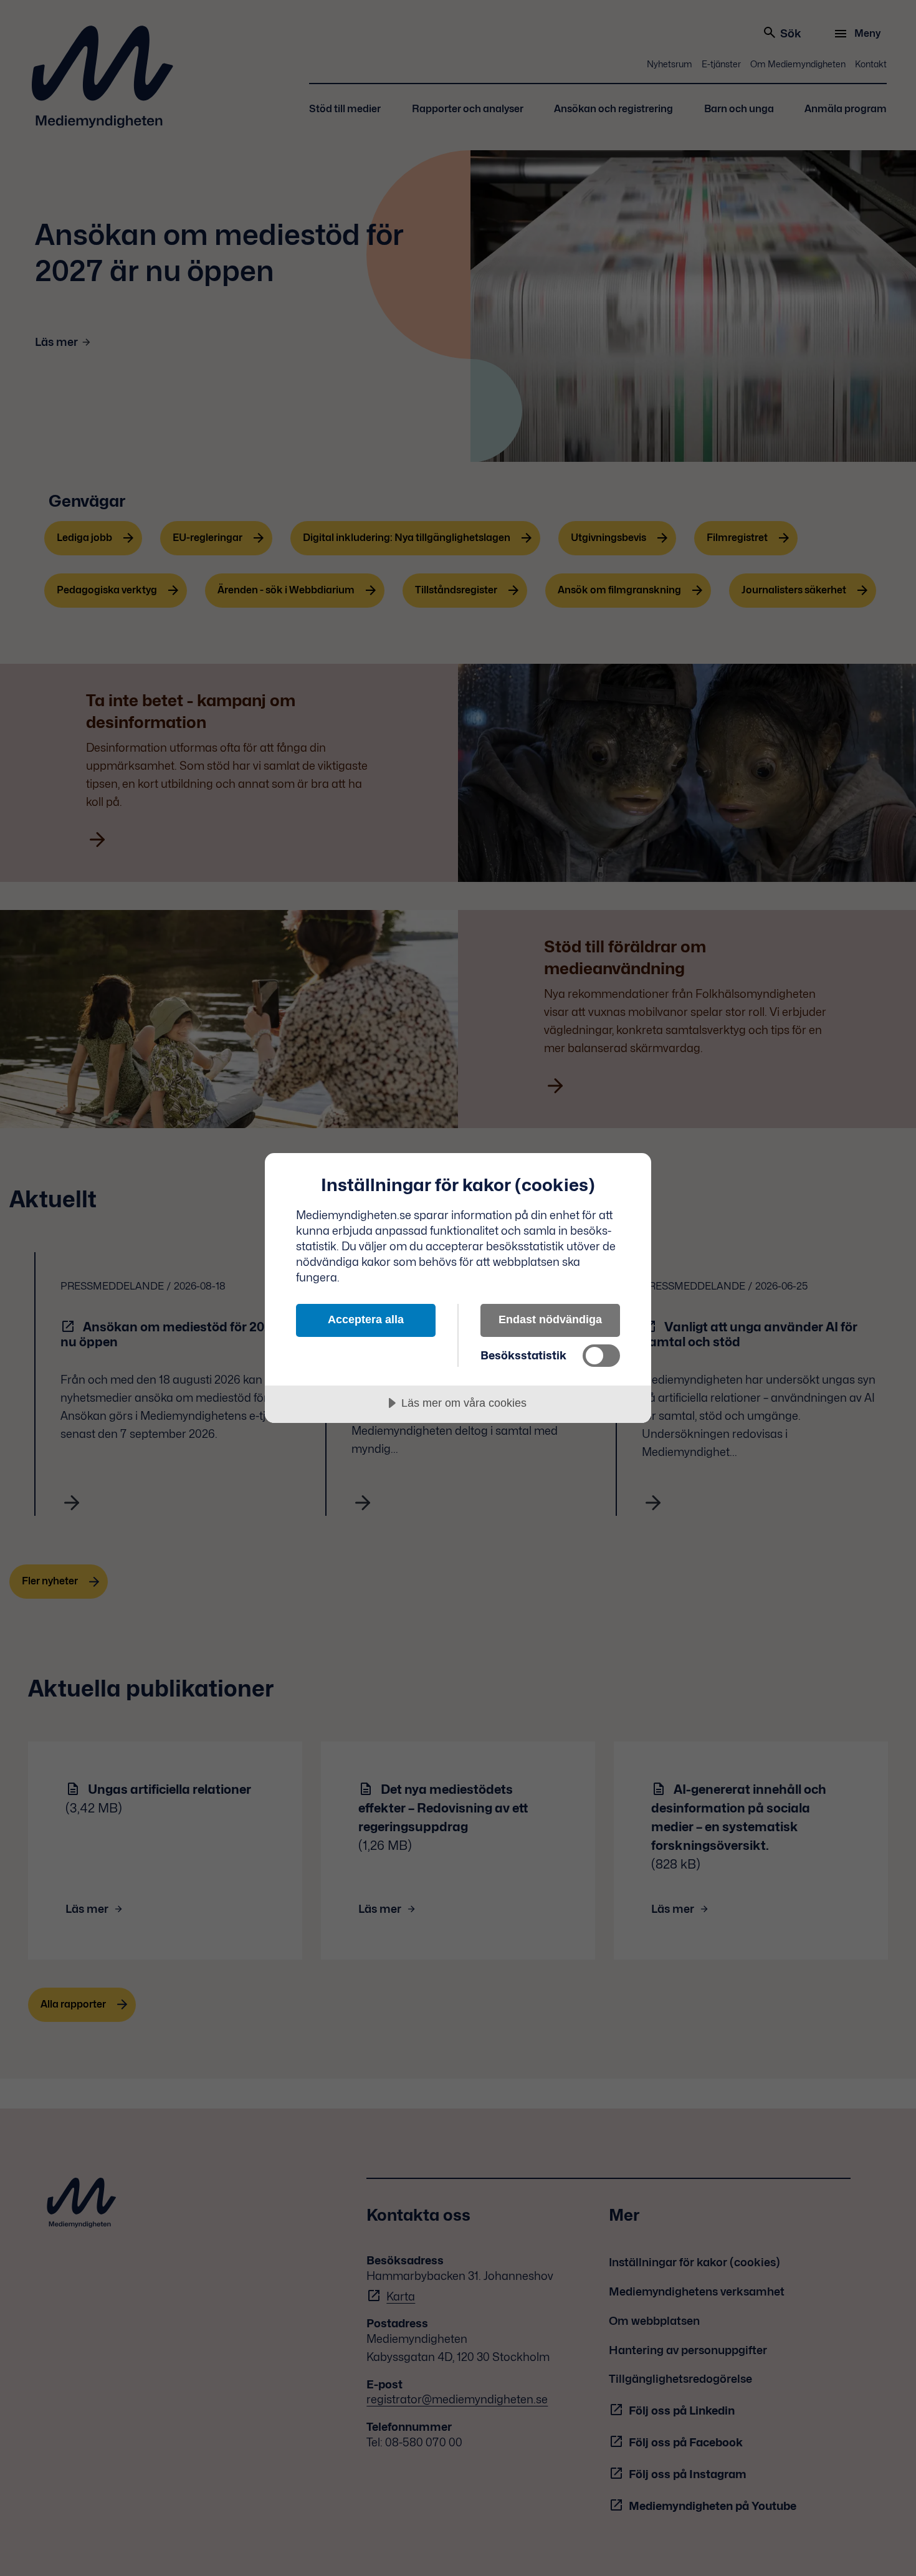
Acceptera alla (366, 1319)
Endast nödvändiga (550, 1319)
